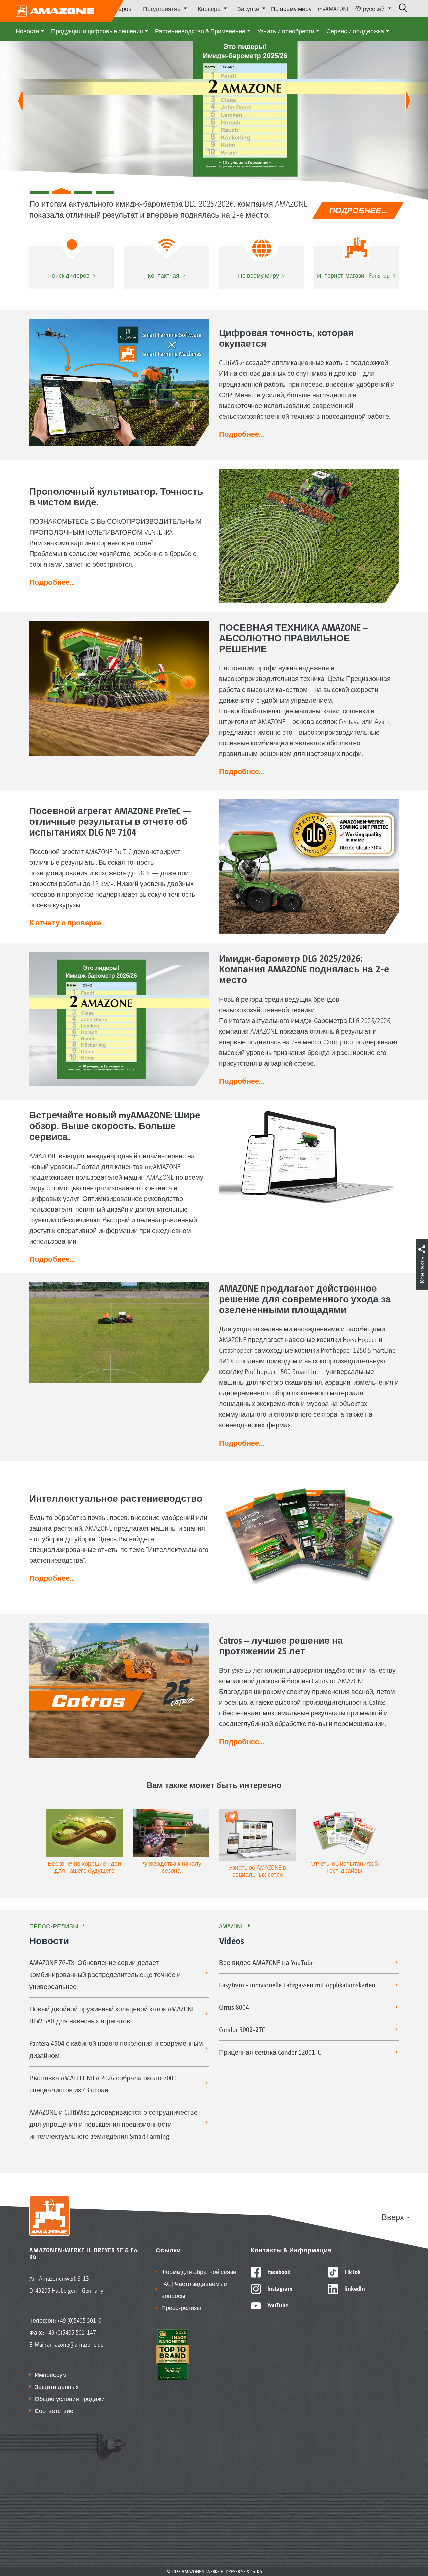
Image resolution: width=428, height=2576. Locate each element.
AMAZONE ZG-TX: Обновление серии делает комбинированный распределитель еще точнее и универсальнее (105, 1974)
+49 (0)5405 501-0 (79, 2320)
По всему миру (291, 8)
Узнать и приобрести (286, 31)
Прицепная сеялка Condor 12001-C (270, 2052)
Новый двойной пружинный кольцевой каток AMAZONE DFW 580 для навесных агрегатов (112, 2015)
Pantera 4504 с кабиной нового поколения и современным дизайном (116, 2049)
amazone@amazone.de (75, 2344)
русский (374, 8)
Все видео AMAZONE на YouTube (266, 1962)
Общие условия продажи (70, 2398)
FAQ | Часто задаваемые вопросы (194, 2289)
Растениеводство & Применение (200, 31)
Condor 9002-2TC (242, 2029)
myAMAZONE (334, 8)
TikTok (352, 2271)
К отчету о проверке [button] (65, 922)
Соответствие (54, 2410)
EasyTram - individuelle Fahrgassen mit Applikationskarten (297, 1985)
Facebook (278, 2271)
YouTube (277, 2305)
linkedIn (354, 2288)
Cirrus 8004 (234, 2007)
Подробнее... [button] (242, 434)
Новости (27, 31)
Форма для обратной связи (199, 2271)
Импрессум (50, 2374)
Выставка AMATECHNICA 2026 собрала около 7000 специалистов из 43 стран (103, 2084)
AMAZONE (232, 1926)
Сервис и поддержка (355, 31)
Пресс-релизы (54, 1926)
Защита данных (57, 2386)
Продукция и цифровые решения (97, 31)
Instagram (279, 2288)
